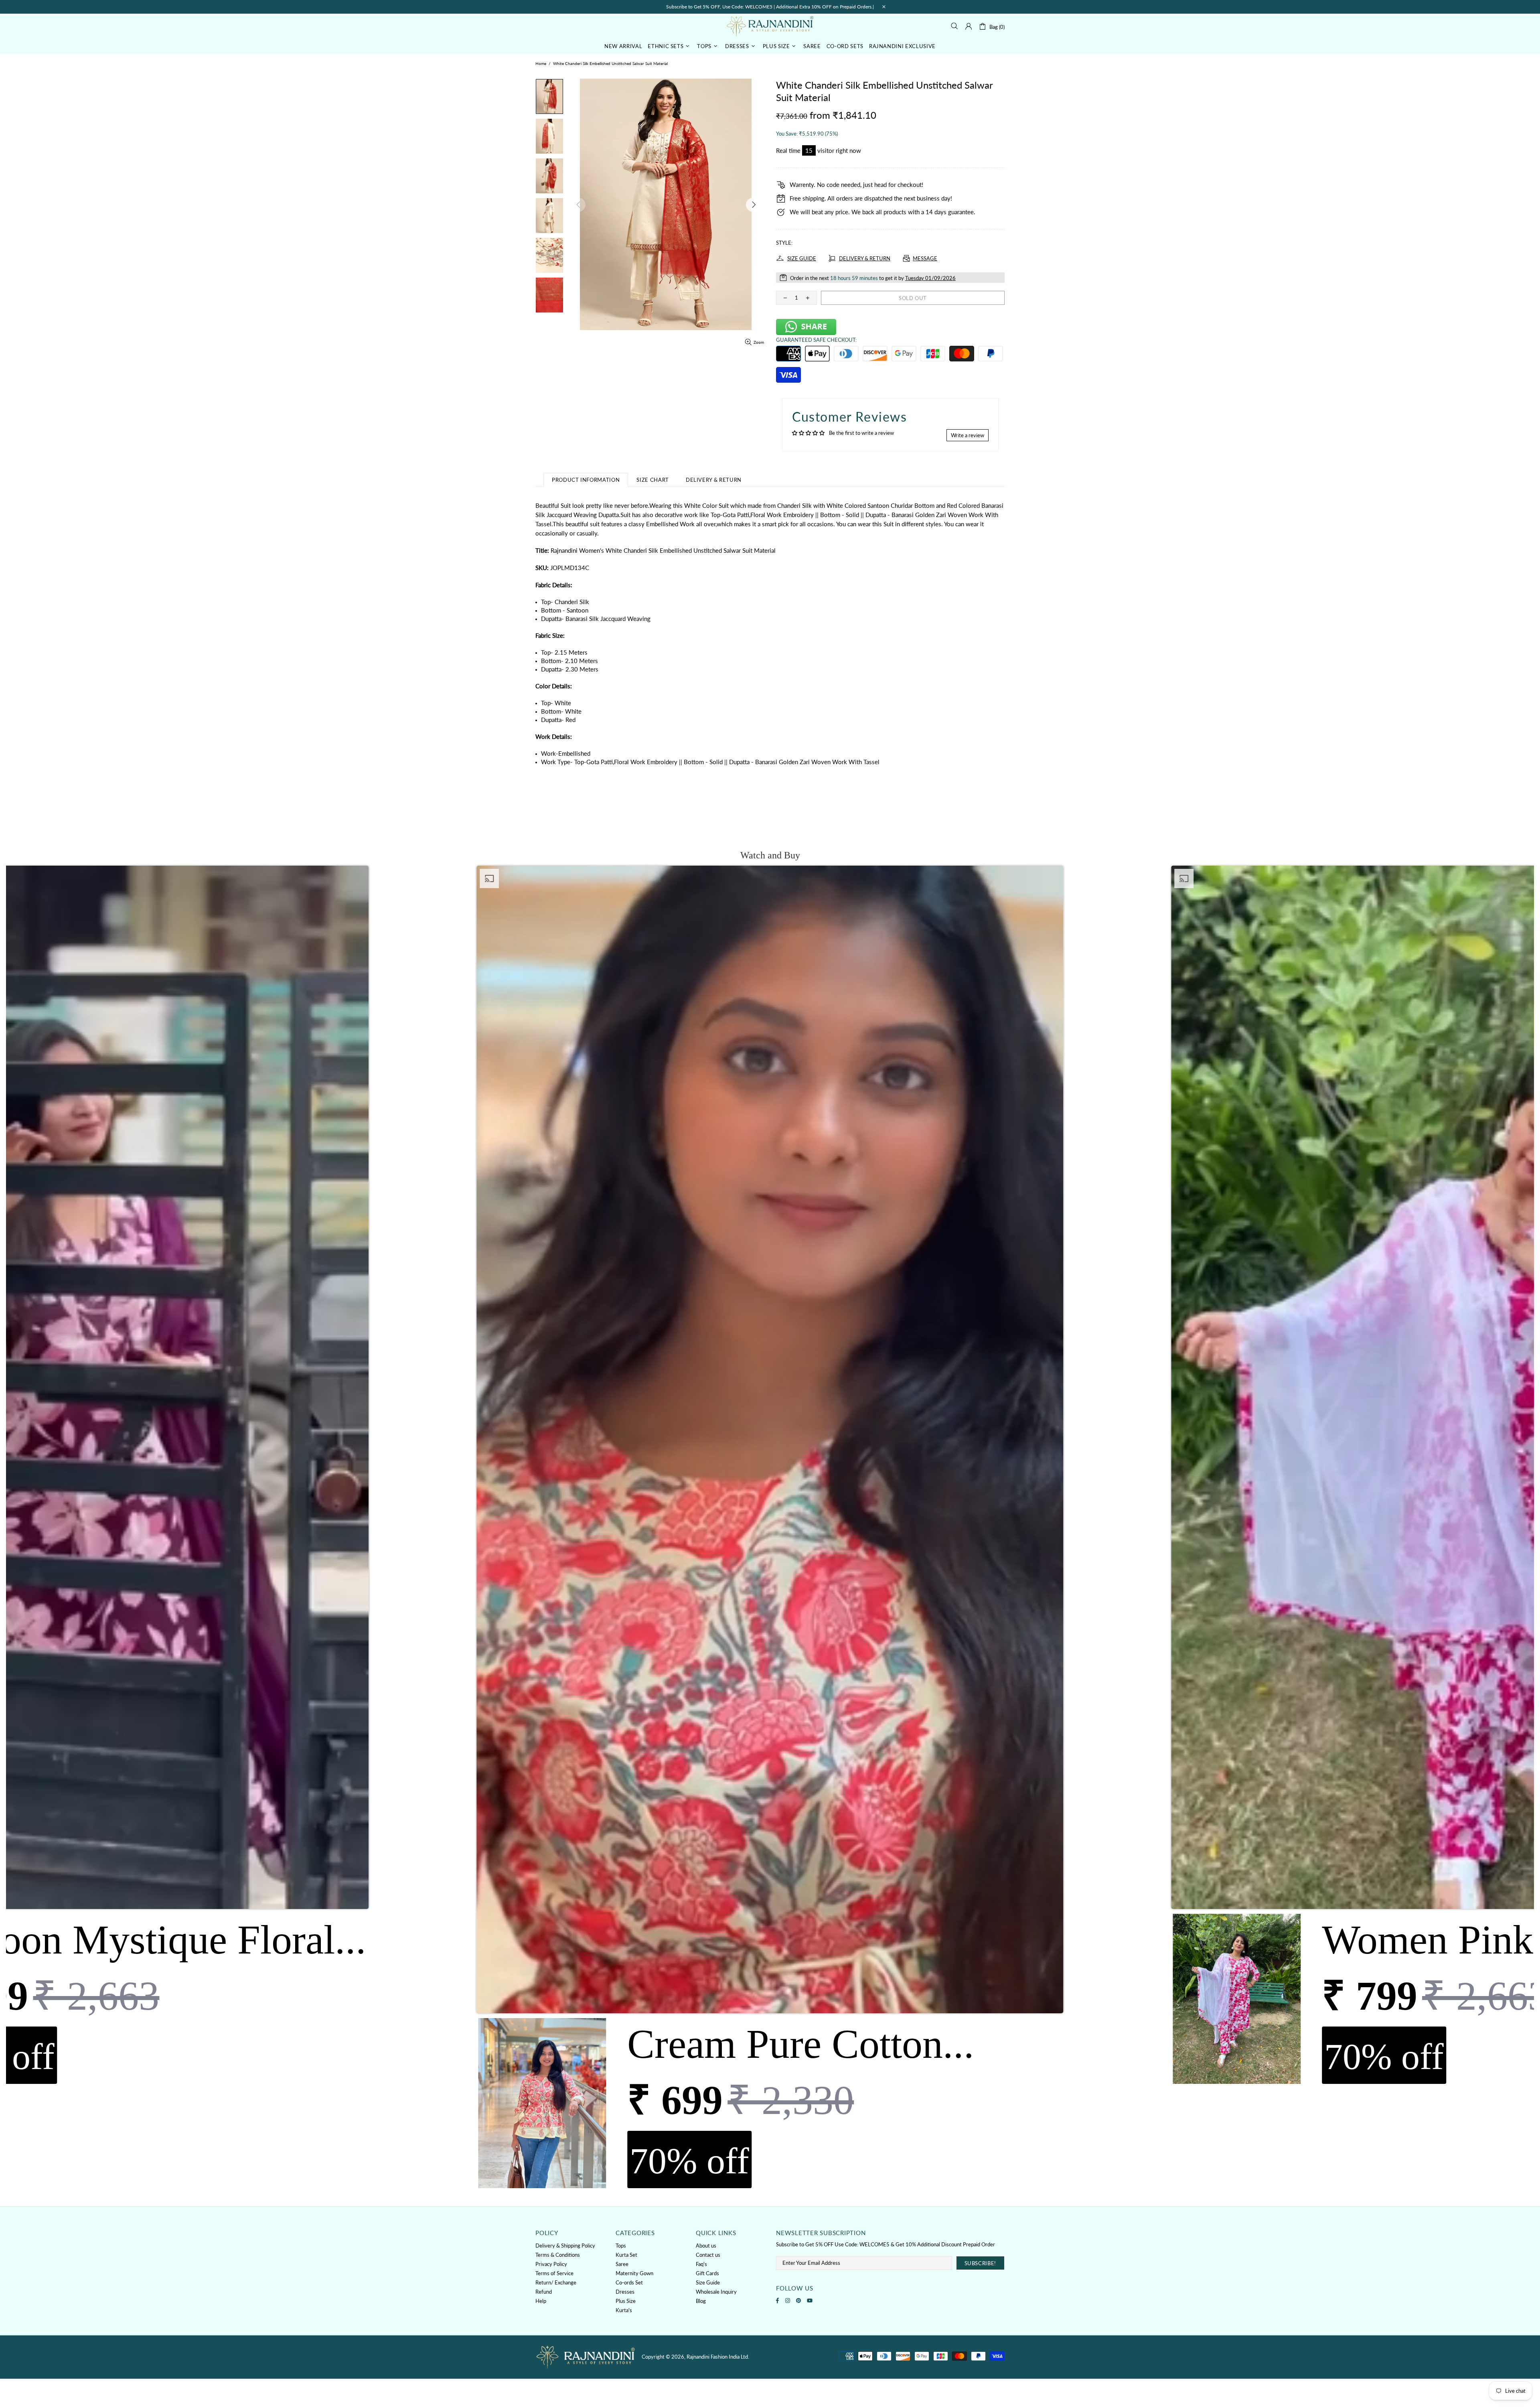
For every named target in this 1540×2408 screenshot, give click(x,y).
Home (541, 63)
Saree (622, 2264)
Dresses (625, 2292)
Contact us (708, 2255)
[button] (770, 1529)
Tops (621, 2246)
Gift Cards (707, 2273)
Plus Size (626, 2301)
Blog (701, 2301)
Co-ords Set (629, 2282)
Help (541, 2301)
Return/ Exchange (556, 2282)
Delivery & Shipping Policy (565, 2246)
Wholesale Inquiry (716, 2292)
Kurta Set (626, 2255)
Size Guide (708, 2282)
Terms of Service (554, 2273)
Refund (544, 2292)
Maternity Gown (634, 2273)
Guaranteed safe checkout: (816, 340)
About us (706, 2246)
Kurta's (624, 2310)
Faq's (701, 2264)
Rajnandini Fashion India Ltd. (770, 26)
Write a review (968, 435)
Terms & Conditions (558, 2255)
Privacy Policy (551, 2264)
